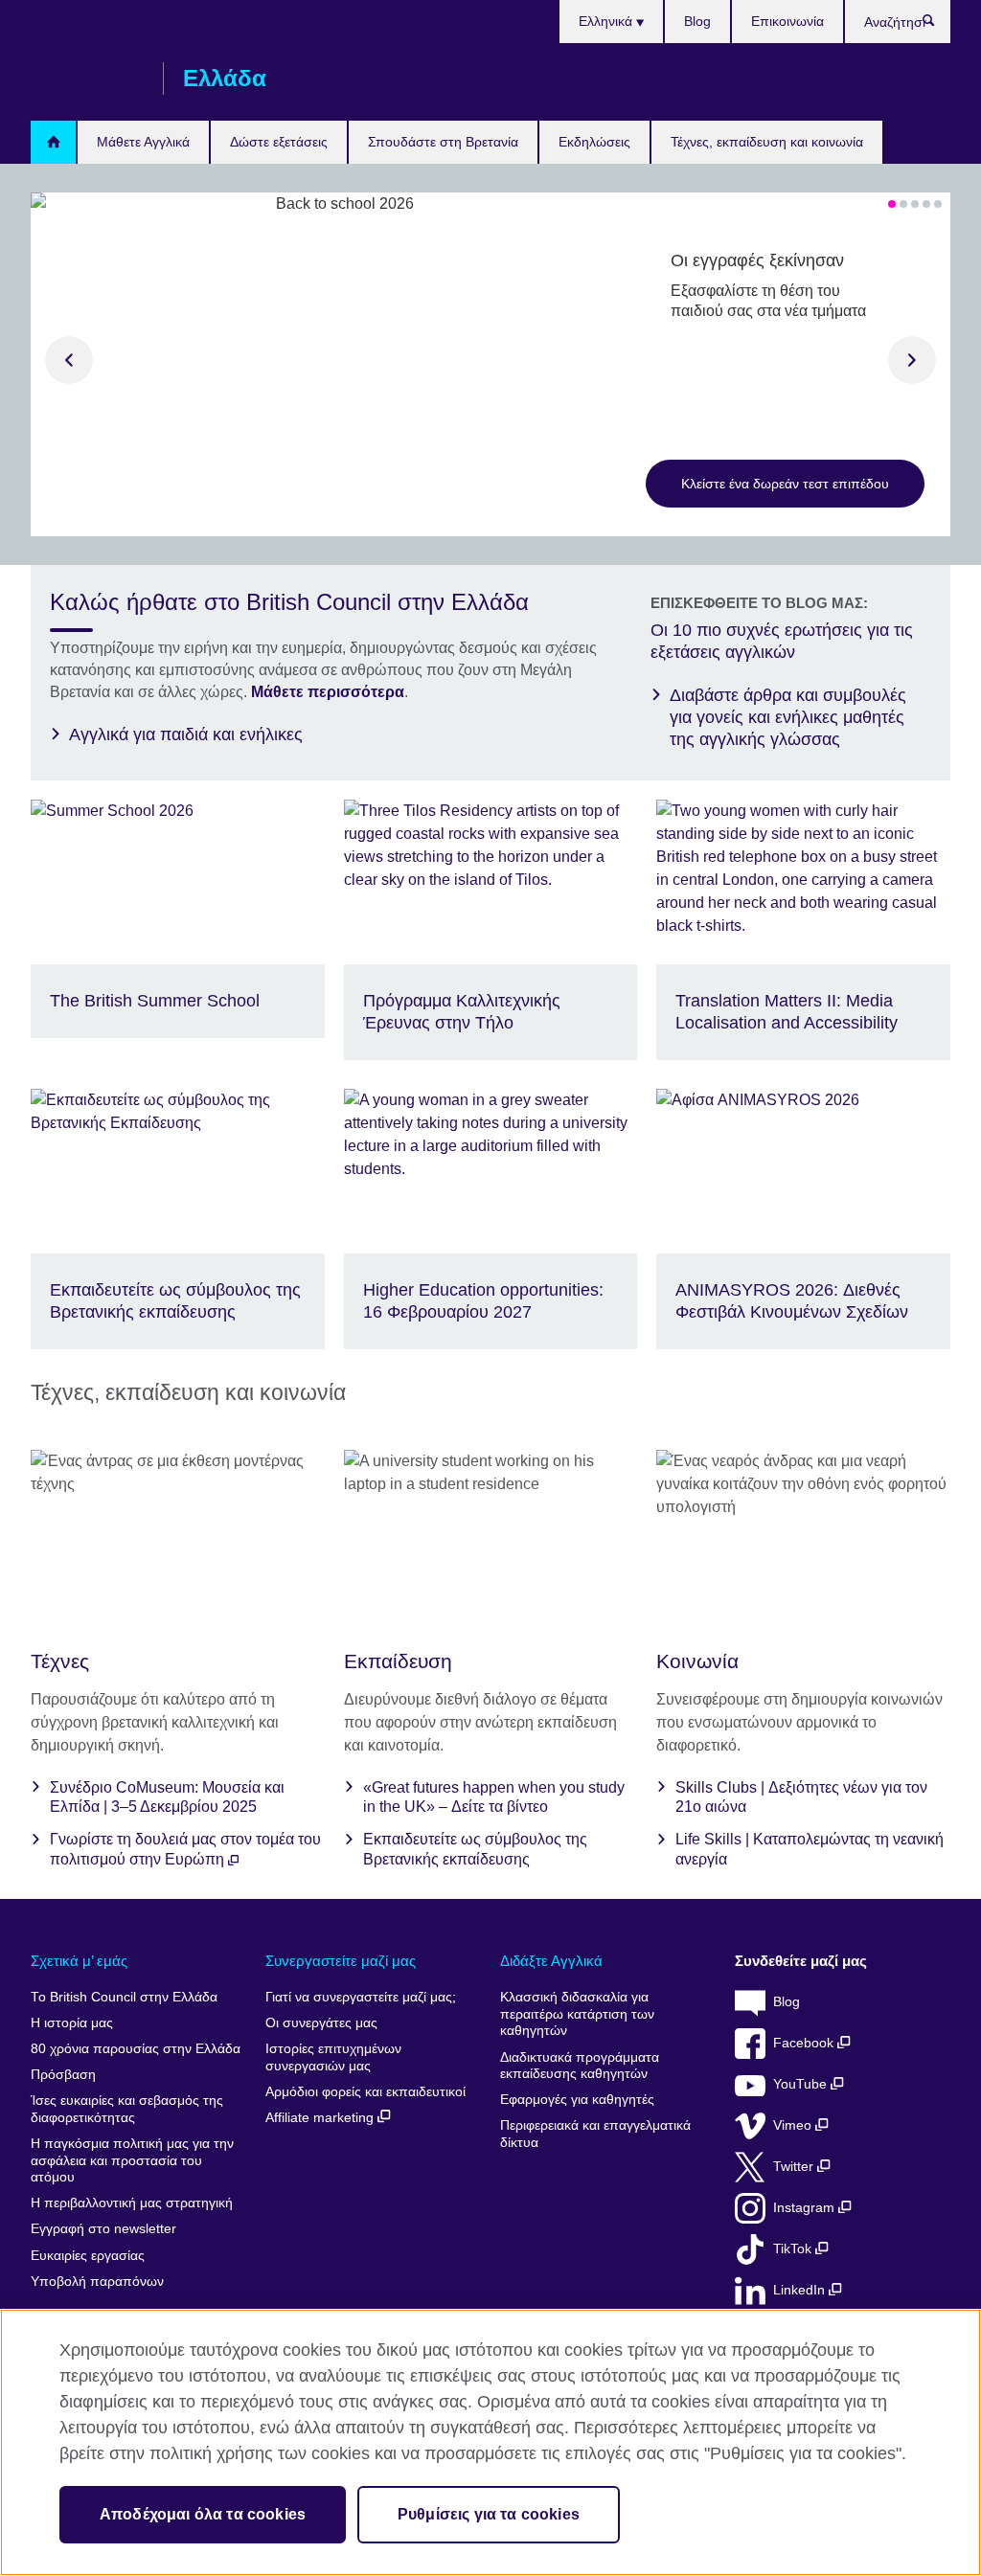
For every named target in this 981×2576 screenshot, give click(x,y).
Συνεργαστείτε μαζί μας (341, 1961)
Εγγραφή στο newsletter (103, 2229)
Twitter (795, 2167)
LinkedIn (801, 2290)
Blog (697, 21)
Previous (69, 360)
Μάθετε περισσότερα (328, 692)
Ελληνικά (607, 21)
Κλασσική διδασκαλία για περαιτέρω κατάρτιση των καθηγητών (577, 2014)
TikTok (794, 2249)
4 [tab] (926, 204)
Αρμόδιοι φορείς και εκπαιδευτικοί (365, 2092)
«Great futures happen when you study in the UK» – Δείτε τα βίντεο (494, 1797)
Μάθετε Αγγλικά (143, 142)
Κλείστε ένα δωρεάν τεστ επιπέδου (785, 484)
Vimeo (794, 2125)
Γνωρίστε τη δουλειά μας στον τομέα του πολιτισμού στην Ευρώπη (185, 1849)
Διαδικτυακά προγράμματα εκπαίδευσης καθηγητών (580, 2066)
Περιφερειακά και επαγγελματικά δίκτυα (595, 2134)
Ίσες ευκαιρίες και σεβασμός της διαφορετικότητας (127, 2109)
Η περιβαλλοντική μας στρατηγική (132, 2203)
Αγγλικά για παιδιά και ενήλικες (186, 734)
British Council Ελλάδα (87, 79)
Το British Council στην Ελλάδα (124, 1997)
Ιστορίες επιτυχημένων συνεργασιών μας (333, 2057)
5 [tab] (938, 204)
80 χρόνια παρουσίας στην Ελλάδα (136, 2049)
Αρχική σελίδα (53, 142)
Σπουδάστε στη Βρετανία (443, 142)
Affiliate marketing (321, 2118)
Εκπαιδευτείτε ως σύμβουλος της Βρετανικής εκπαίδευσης (475, 1849)
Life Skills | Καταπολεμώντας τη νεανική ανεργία (810, 1849)
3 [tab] (915, 204)
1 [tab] (892, 204)
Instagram (806, 2208)
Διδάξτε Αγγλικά (551, 1961)
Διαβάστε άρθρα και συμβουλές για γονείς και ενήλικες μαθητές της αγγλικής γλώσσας (788, 717)
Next (912, 360)
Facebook (805, 2043)
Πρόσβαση (63, 2075)
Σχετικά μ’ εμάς (79, 1961)
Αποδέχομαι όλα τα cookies (203, 2514)
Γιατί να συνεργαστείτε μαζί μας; (361, 1997)
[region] (490, 2442)
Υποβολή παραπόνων (97, 2282)
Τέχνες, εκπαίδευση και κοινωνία (767, 142)
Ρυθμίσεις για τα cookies (489, 2514)
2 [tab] (903, 204)
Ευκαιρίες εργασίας (88, 2256)
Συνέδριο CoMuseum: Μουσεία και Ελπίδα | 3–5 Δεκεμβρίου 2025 (167, 1797)
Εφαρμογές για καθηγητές (577, 2100)
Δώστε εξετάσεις (279, 142)
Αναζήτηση (938, 25)
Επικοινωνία (787, 21)
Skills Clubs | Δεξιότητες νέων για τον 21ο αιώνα (801, 1797)
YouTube (802, 2084)
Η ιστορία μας (72, 2023)
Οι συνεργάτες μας (321, 2023)
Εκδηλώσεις (594, 142)
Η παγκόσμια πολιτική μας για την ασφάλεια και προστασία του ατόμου (132, 2160)
